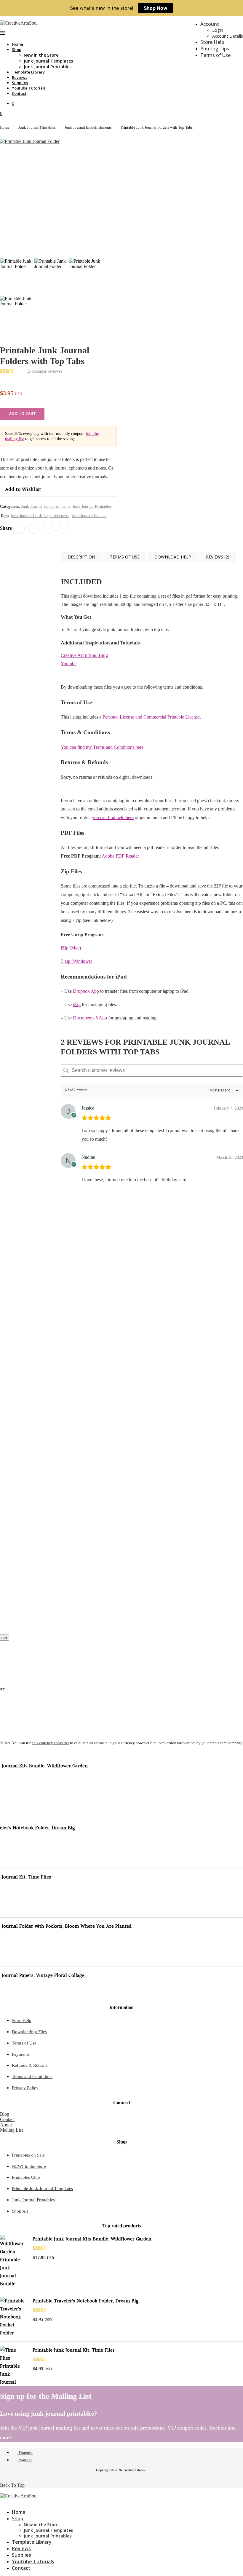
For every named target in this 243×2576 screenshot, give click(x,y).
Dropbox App (86, 991)
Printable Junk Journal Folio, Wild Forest (79, 1526)
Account (210, 24)
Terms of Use (215, 55)
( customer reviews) (44, 371)
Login (218, 30)
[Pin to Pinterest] (34, 528)
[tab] (81, 557)
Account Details (228, 36)
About (6, 2125)
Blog (5, 2114)
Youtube (69, 664)
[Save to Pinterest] (7, 1280)
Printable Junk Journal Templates (42, 2189)
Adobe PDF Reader (120, 856)
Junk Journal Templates (48, 61)
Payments (21, 2054)
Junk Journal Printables (48, 67)
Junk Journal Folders (89, 516)
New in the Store (41, 55)
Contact (19, 93)
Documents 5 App (90, 1018)
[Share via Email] (49, 528)
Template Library (28, 72)
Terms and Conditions (32, 2077)
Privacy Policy (25, 2088)
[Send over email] (7, 1293)
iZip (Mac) (71, 948)
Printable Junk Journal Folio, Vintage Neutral (79, 1373)
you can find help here (113, 817)
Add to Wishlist (23, 489)
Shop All (20, 2211)
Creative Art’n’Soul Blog (84, 655)
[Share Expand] (63, 528)
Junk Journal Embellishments (88, 127)
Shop (17, 50)
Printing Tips (215, 49)
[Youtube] (7, 2501)
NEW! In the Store (29, 2166)
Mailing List (11, 2130)
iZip (77, 1004)
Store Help (212, 42)
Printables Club (26, 2177)
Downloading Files (29, 2032)
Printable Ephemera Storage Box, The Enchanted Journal (79, 1609)
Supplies (20, 83)
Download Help (173, 557)
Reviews (20, 77)
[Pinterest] (2, 2501)
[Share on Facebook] (19, 528)
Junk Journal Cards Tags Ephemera (40, 516)
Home (17, 44)
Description (81, 557)
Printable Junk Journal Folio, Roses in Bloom (79, 1449)
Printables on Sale (28, 2155)
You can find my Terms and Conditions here (102, 747)
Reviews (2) (218, 557)
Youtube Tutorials (29, 88)
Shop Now (156, 8)
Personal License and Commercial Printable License (151, 717)
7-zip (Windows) (76, 961)
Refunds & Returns (30, 2065)
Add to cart (22, 414)
